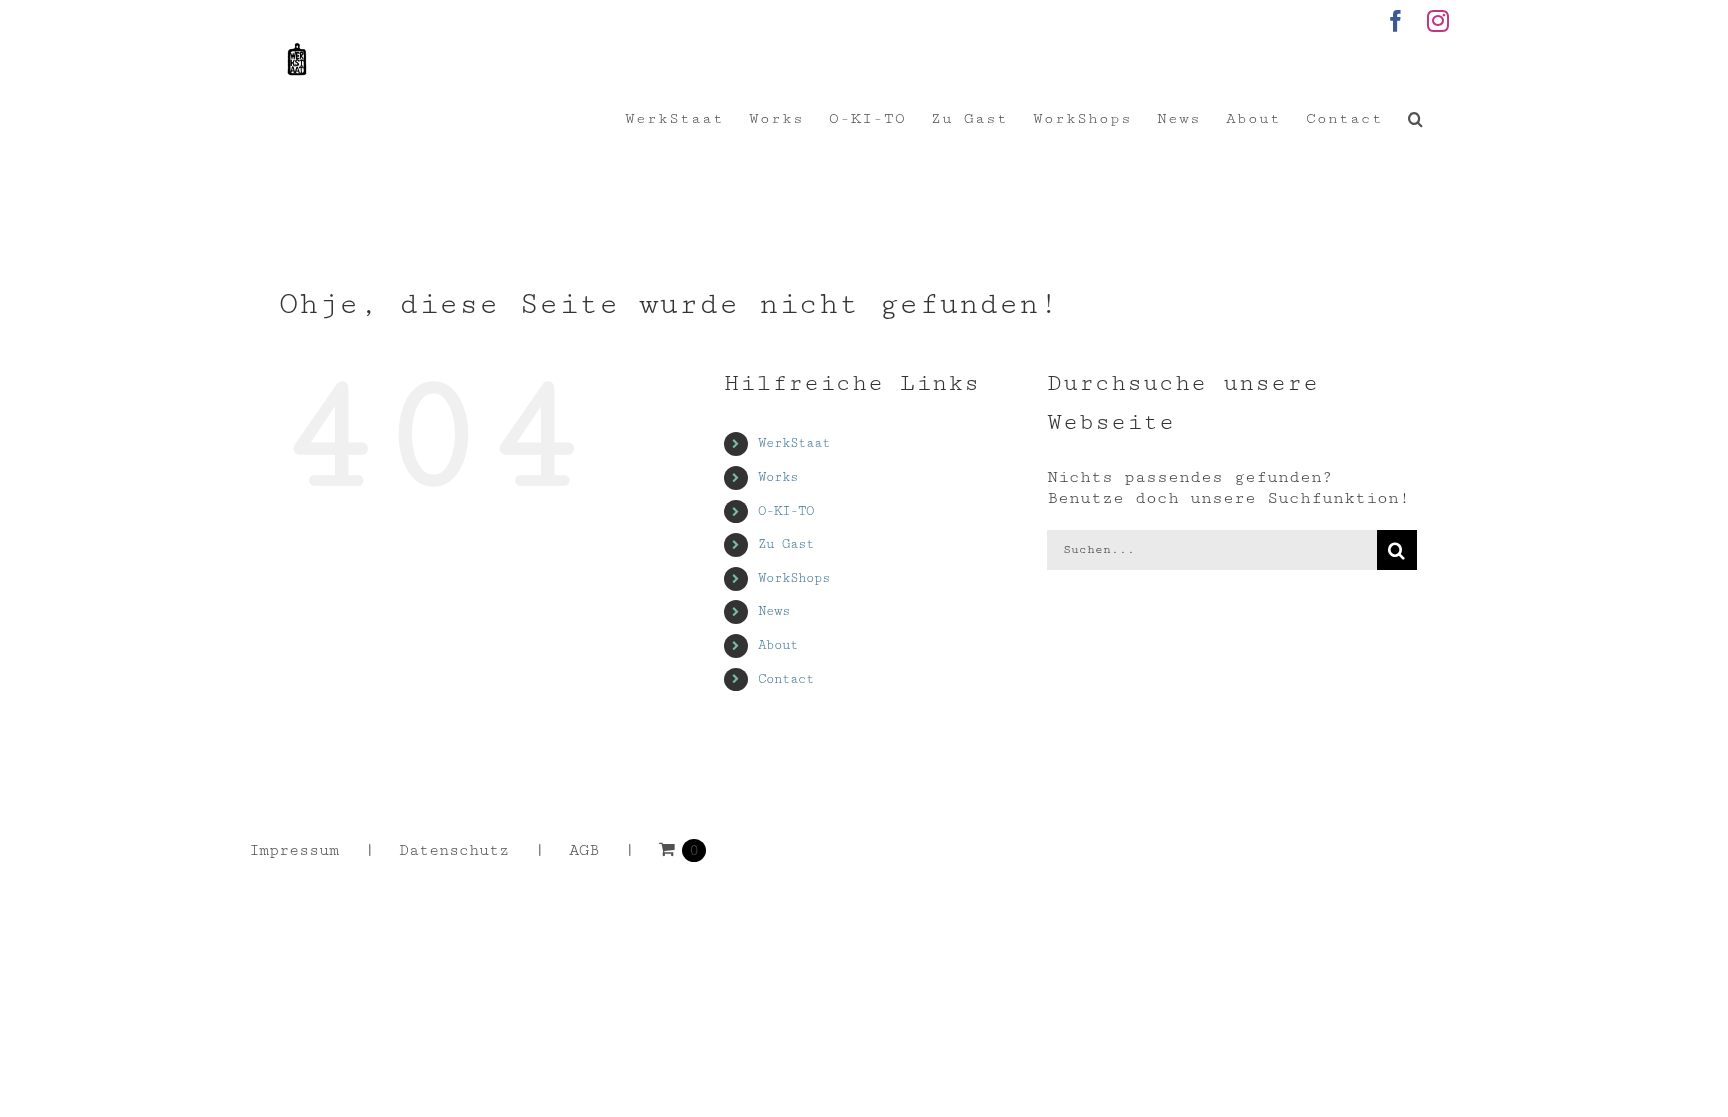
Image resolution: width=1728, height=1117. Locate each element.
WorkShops (794, 578)
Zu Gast (786, 544)
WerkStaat (794, 443)
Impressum (294, 850)
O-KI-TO (786, 511)
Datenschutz (454, 850)
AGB (584, 850)
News (774, 611)
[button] (1416, 119)
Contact (786, 679)
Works (778, 477)
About (778, 645)
